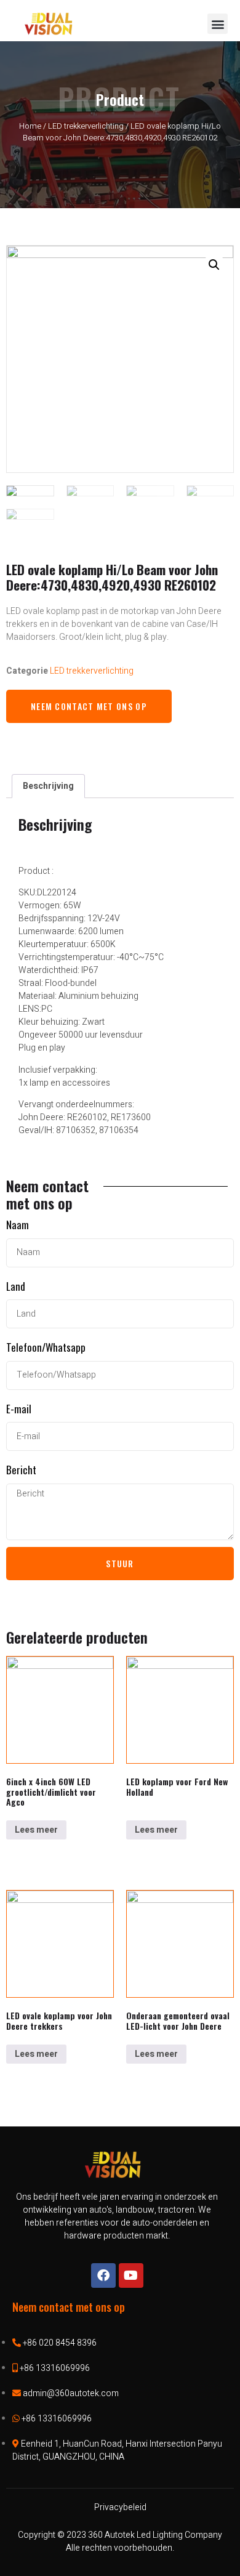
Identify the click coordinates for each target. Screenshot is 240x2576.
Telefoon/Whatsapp (46, 1347)
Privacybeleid (120, 2507)
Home (30, 126)
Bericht (21, 1470)
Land (16, 1286)
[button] (218, 24)
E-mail (19, 1409)
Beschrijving (48, 786)
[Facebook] (103, 2275)
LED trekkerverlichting (86, 126)
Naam (18, 1225)
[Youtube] (131, 2275)
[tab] (48, 786)
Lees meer (36, 1830)
